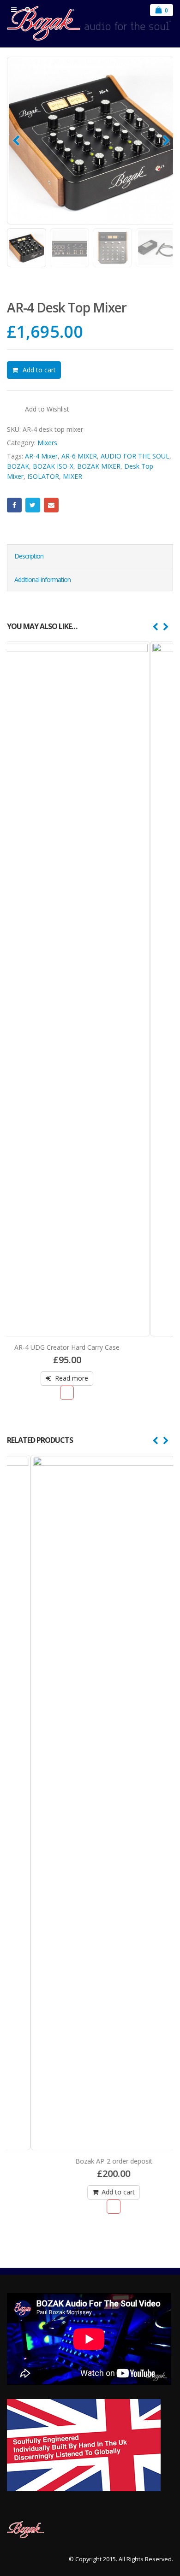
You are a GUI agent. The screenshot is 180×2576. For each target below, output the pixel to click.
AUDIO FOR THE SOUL (135, 456)
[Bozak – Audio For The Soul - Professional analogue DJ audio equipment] (90, 23)
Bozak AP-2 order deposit (90, 2161)
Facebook (14, 505)
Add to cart (39, 370)
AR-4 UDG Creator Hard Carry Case (90, 1347)
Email (51, 505)
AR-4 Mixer (41, 456)
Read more (95, 1378)
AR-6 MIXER (79, 456)
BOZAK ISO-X (53, 466)
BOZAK (18, 466)
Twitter (33, 505)
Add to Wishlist (47, 409)
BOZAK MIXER (99, 466)
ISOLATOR (43, 476)
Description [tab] (29, 556)
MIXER (72, 476)
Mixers (47, 443)
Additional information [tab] (42, 579)
